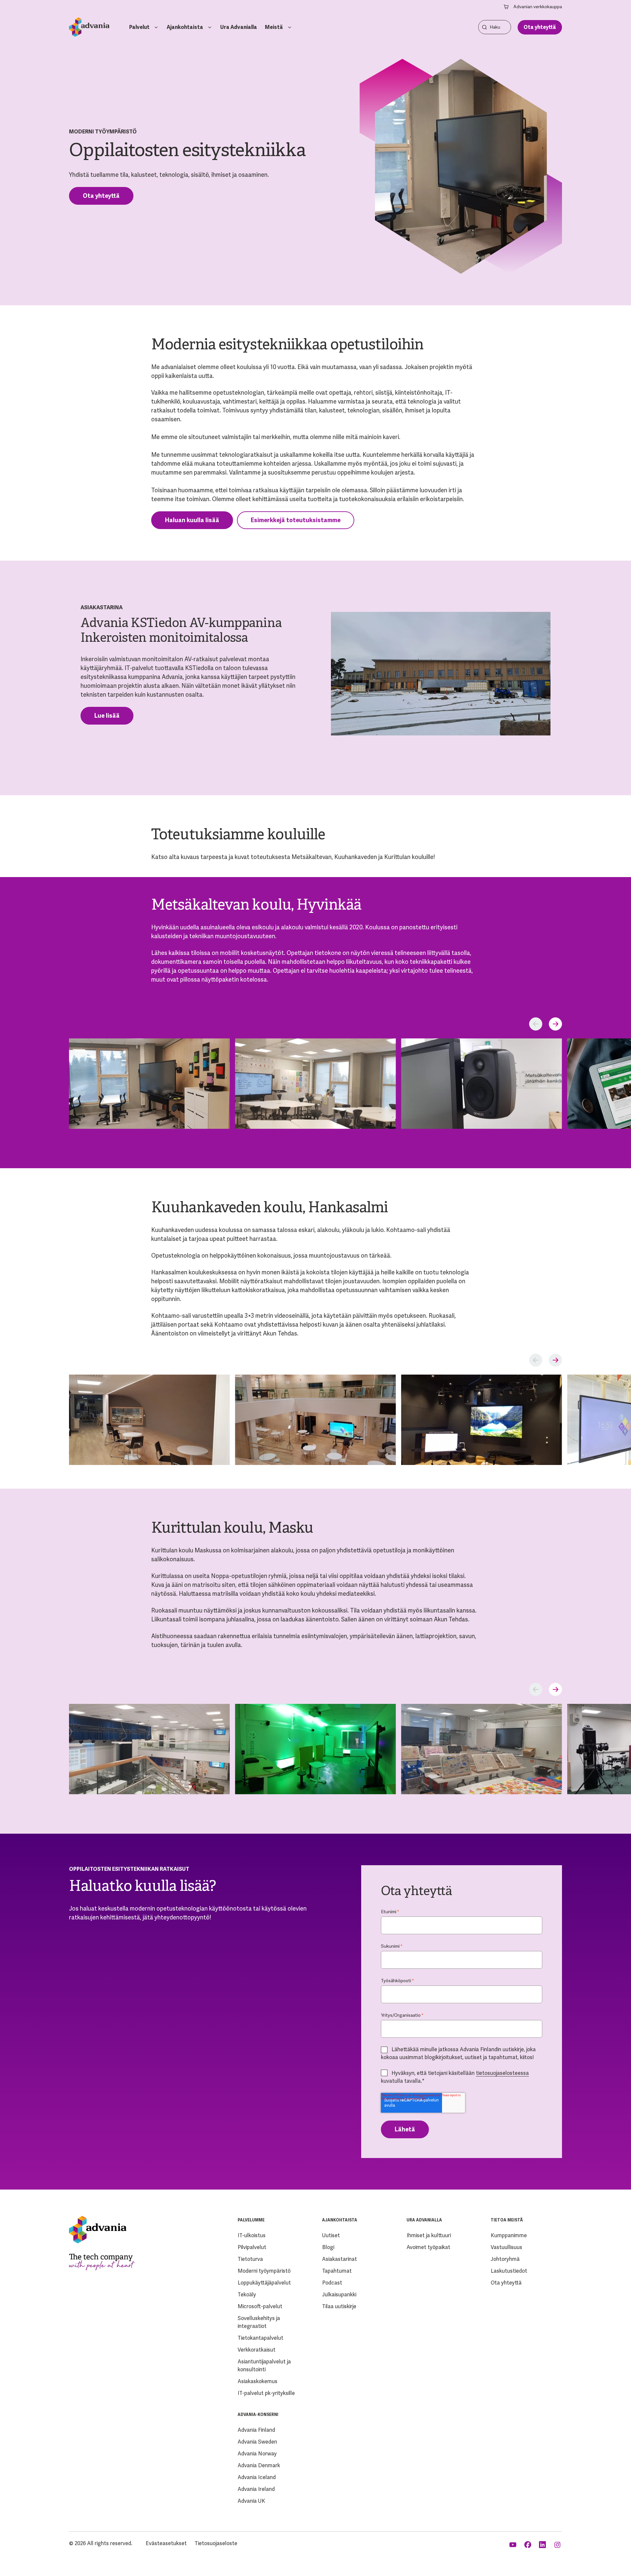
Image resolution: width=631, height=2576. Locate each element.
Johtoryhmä (505, 2259)
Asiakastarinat (339, 2259)
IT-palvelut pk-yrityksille (266, 2393)
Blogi (328, 2247)
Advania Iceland (257, 2477)
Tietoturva (250, 2259)
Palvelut (139, 27)
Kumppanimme (509, 2235)
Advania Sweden (257, 2442)
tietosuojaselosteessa (502, 2073)
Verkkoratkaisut (257, 2350)
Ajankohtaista (185, 27)
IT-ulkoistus (252, 2235)
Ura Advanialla (239, 27)
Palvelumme (251, 2220)
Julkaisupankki (339, 2295)
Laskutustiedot (509, 2271)
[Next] (555, 1024)
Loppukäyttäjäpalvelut (264, 2283)
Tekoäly (247, 2295)
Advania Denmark (259, 2465)
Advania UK (251, 2501)
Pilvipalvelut (252, 2247)
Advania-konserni (258, 2415)
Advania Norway (257, 2454)
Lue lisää (107, 716)
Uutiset (331, 2235)
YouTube (514, 2545)
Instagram (558, 2545)
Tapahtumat (337, 2271)
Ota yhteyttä (540, 27)
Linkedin (543, 2545)
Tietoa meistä (507, 2220)
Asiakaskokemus (257, 2381)
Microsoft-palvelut (260, 2306)
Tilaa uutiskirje (339, 2306)
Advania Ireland (256, 2489)
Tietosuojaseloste (216, 2543)
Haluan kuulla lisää (192, 520)
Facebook (528, 2545)
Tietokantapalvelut (260, 2338)
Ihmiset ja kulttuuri (429, 2235)
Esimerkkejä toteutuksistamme (296, 520)
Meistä (274, 27)
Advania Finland (256, 2430)
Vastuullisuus (506, 2247)
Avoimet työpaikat (428, 2247)
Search (484, 27)
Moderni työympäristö (264, 2271)
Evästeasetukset (166, 2543)
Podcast (332, 2283)
